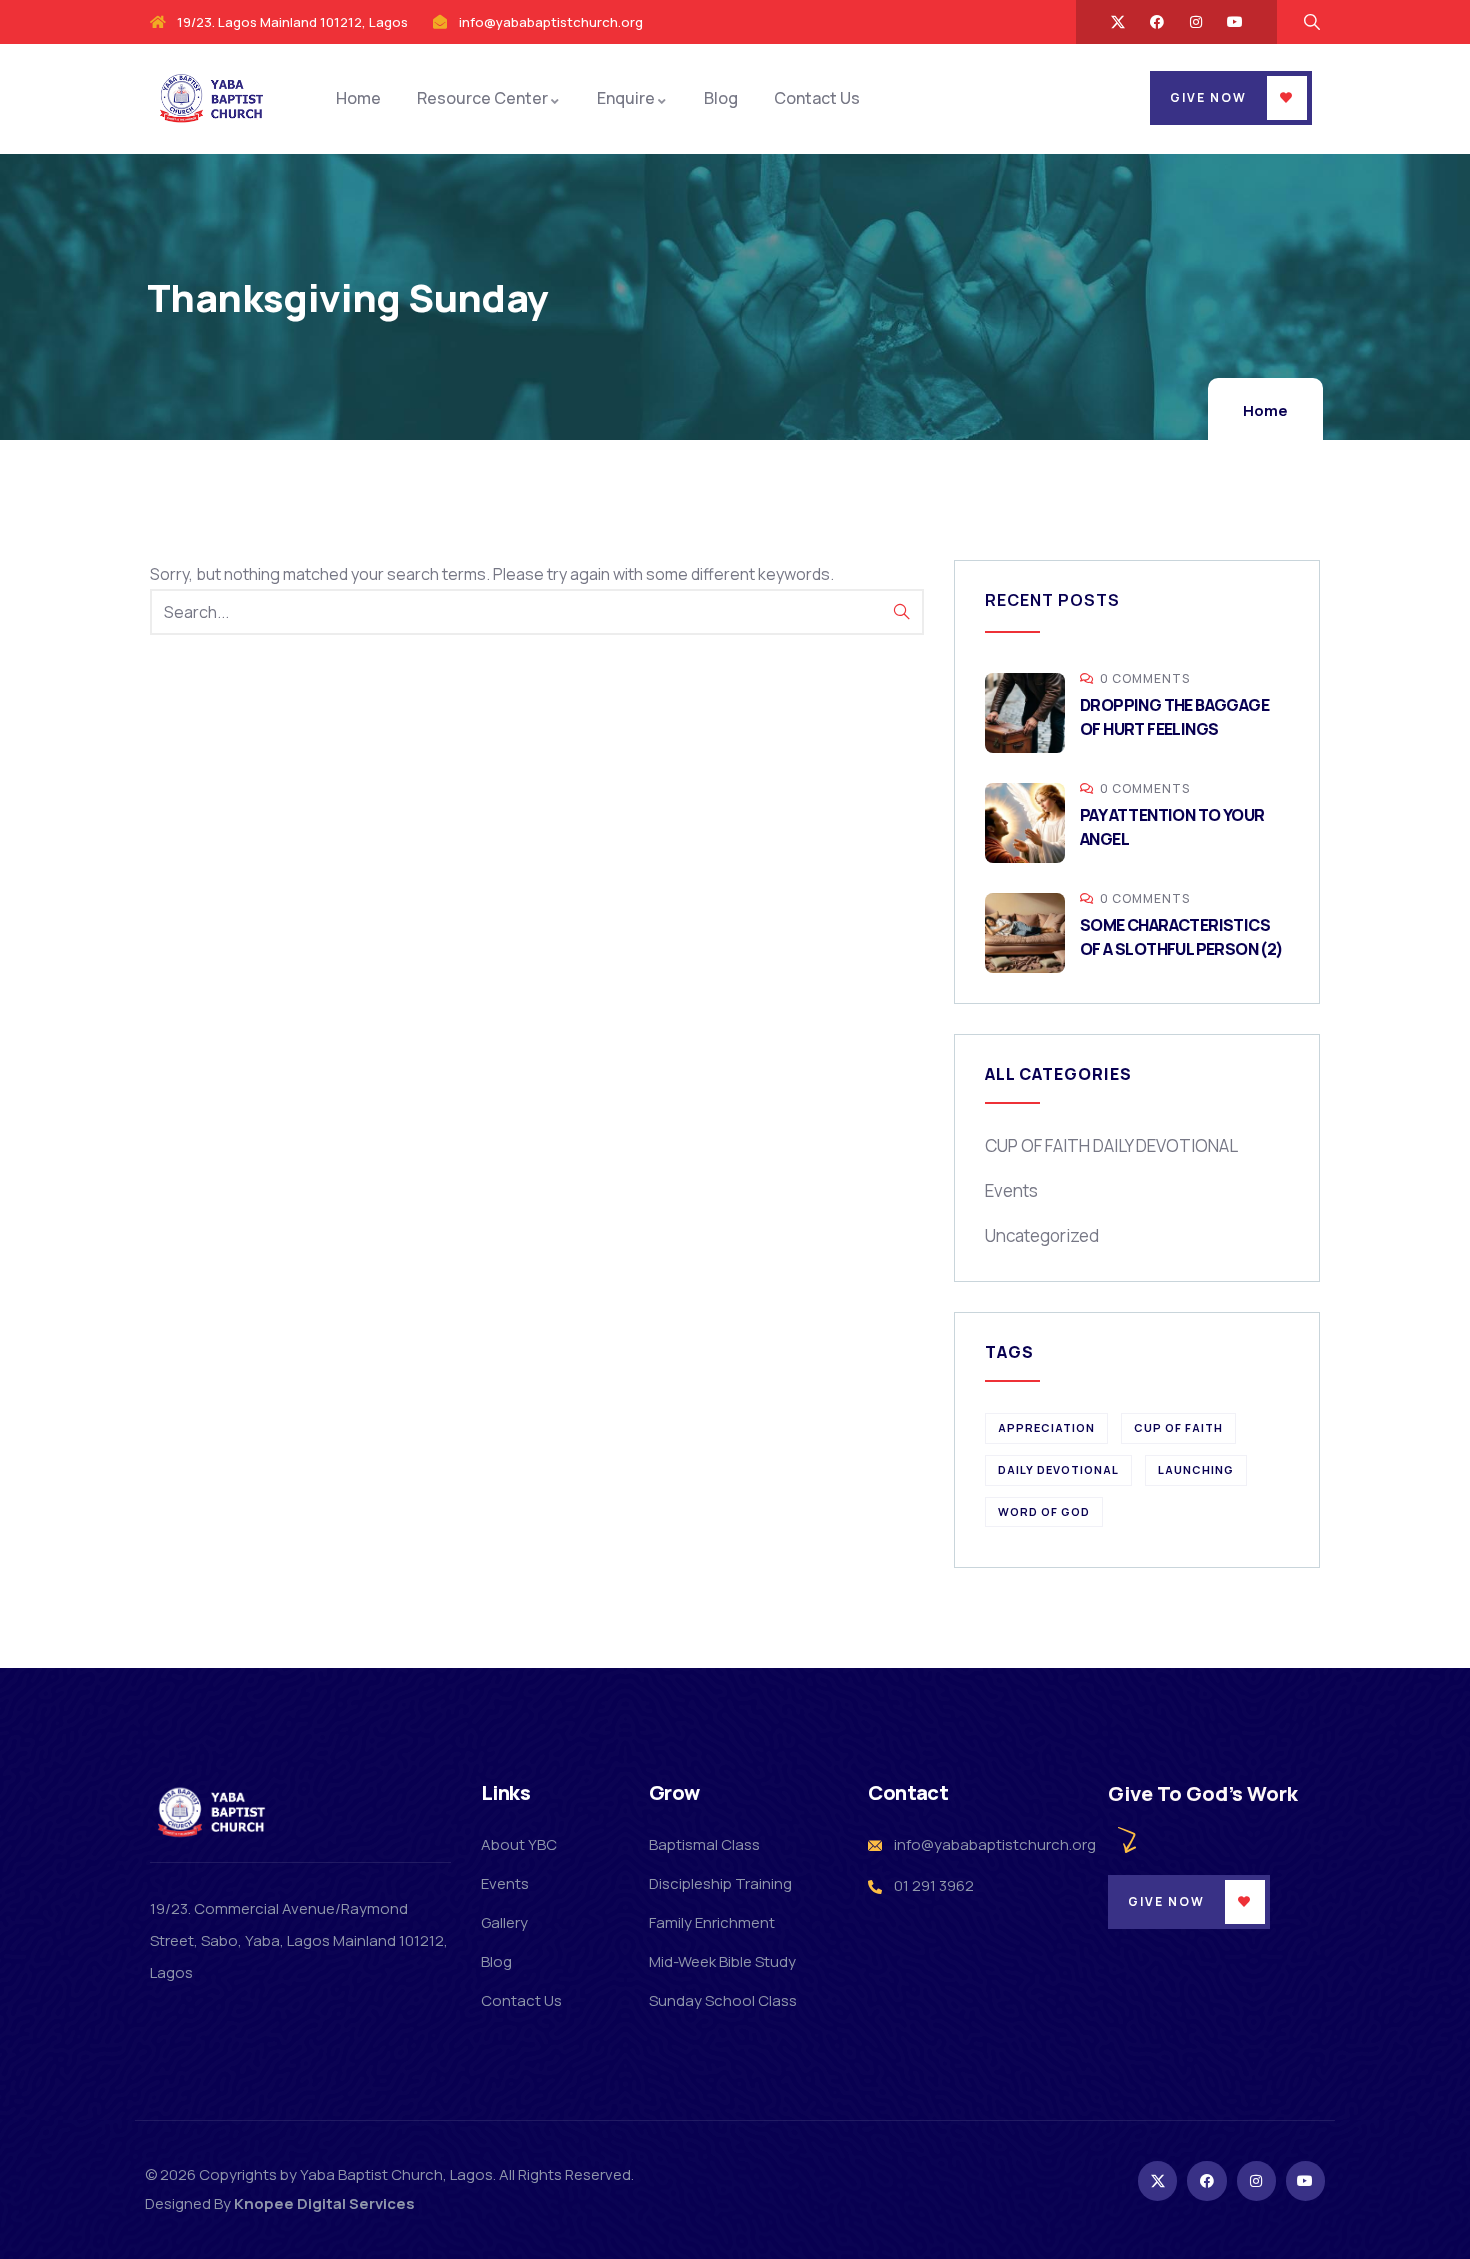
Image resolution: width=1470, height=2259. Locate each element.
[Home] (214, 98)
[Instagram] (1196, 22)
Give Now (1208, 97)
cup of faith (1178, 1427)
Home (1265, 410)
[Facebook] (1157, 22)
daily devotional (1058, 1469)
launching (1196, 1469)
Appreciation (1046, 1427)
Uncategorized (1042, 1235)
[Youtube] (1235, 22)
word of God (1044, 1511)
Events (1011, 1190)
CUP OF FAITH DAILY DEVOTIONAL (1111, 1145)
